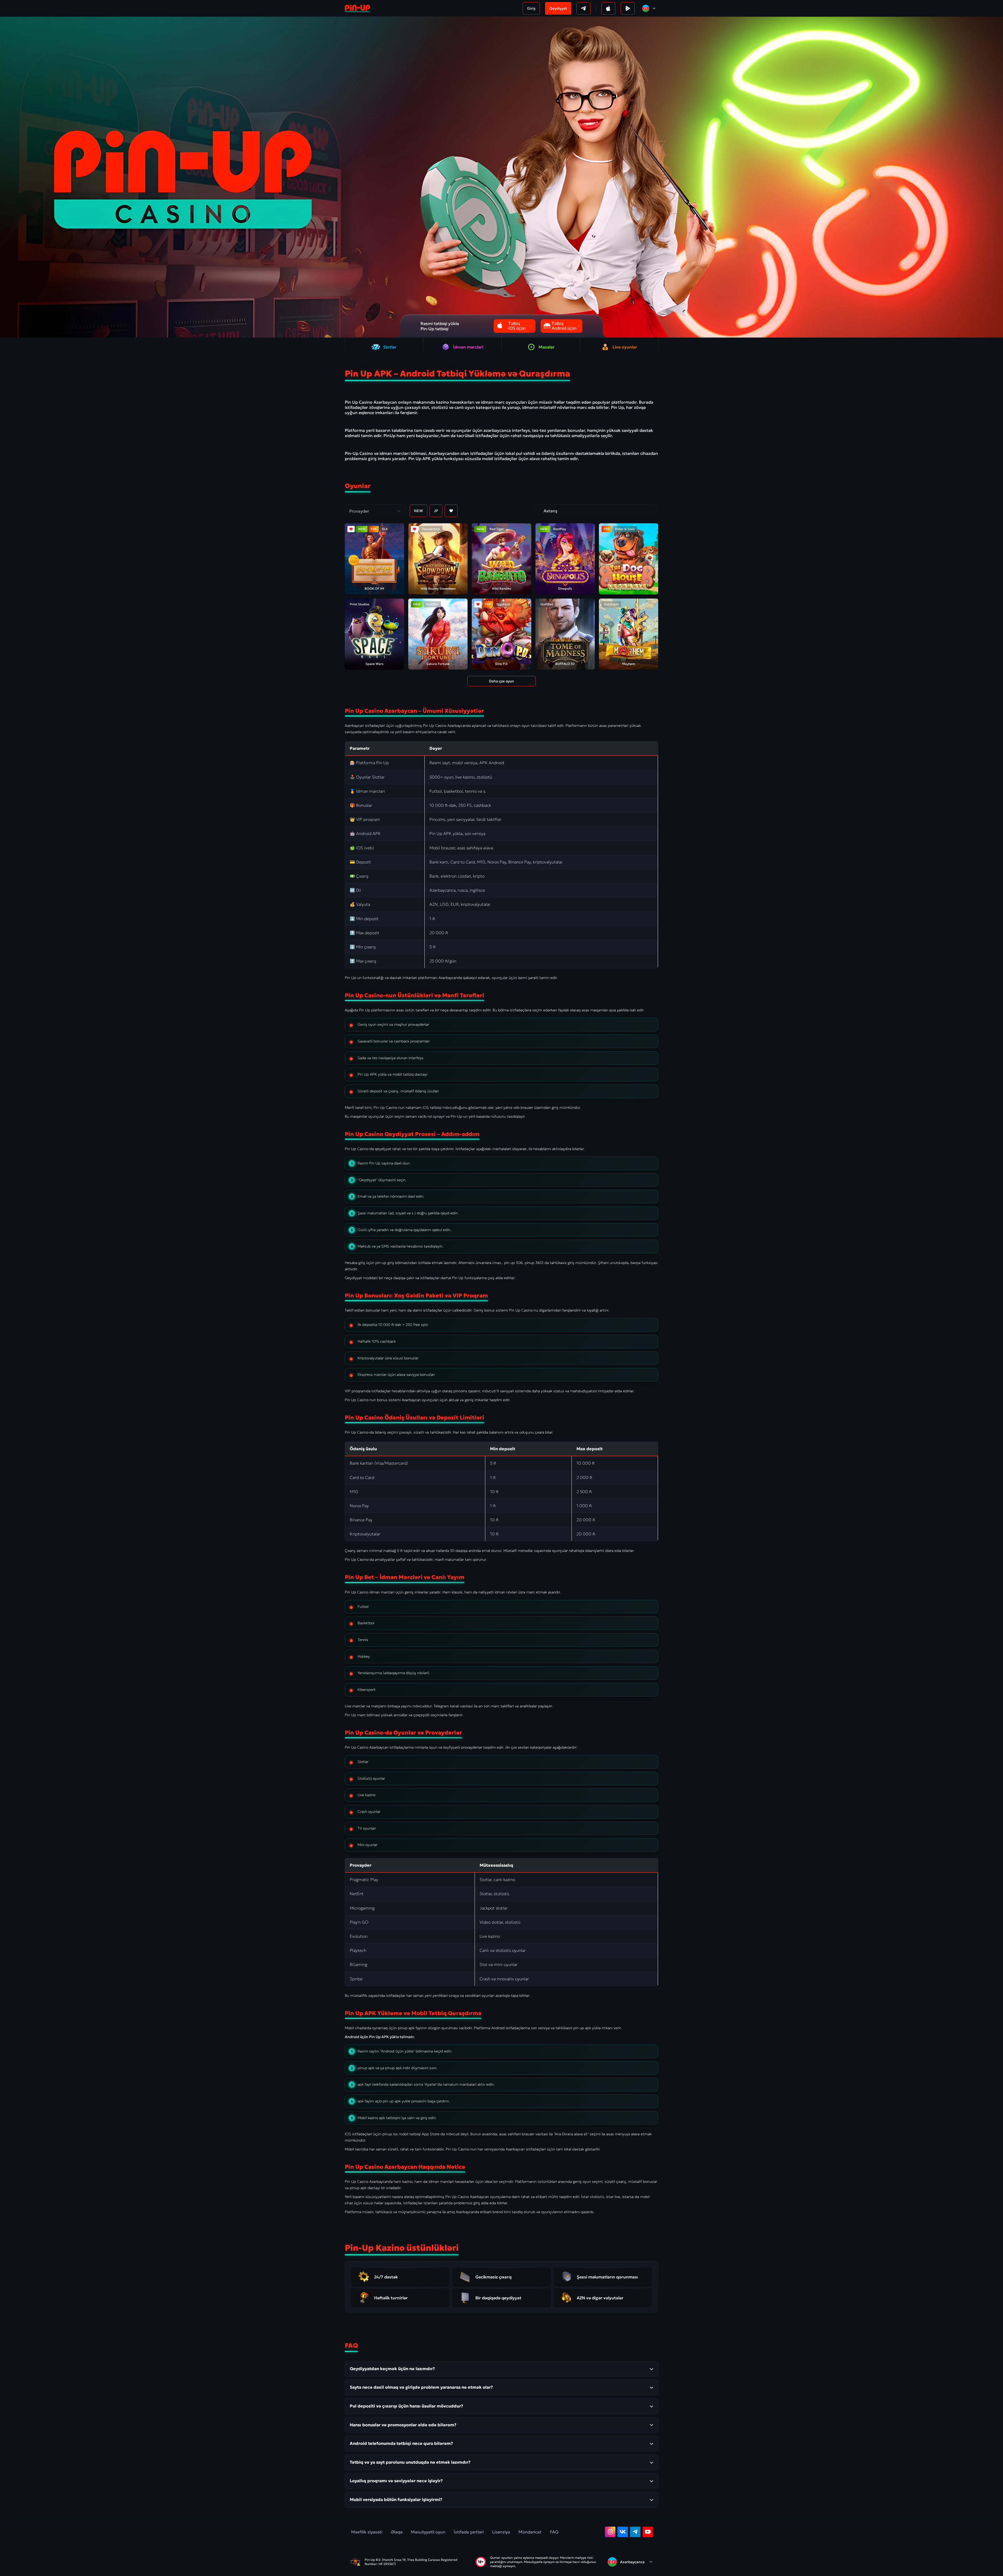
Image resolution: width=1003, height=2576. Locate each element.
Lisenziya (501, 2532)
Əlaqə (397, 2532)
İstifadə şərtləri (469, 2532)
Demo (368, 567)
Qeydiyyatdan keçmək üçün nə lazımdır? (392, 2369)
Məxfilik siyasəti (367, 2532)
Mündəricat (530, 2532)
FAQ (554, 2532)
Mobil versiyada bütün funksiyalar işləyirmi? (396, 2499)
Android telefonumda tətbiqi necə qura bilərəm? (401, 2443)
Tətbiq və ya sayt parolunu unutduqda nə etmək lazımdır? (410, 2462)
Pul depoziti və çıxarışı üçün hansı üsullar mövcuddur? (406, 2406)
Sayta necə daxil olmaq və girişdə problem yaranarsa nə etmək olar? (421, 2387)
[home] (357, 8)
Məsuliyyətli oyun (428, 2532)
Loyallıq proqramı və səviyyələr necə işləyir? (396, 2481)
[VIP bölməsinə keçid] (539, 511)
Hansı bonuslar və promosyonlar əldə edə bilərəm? (403, 2425)
